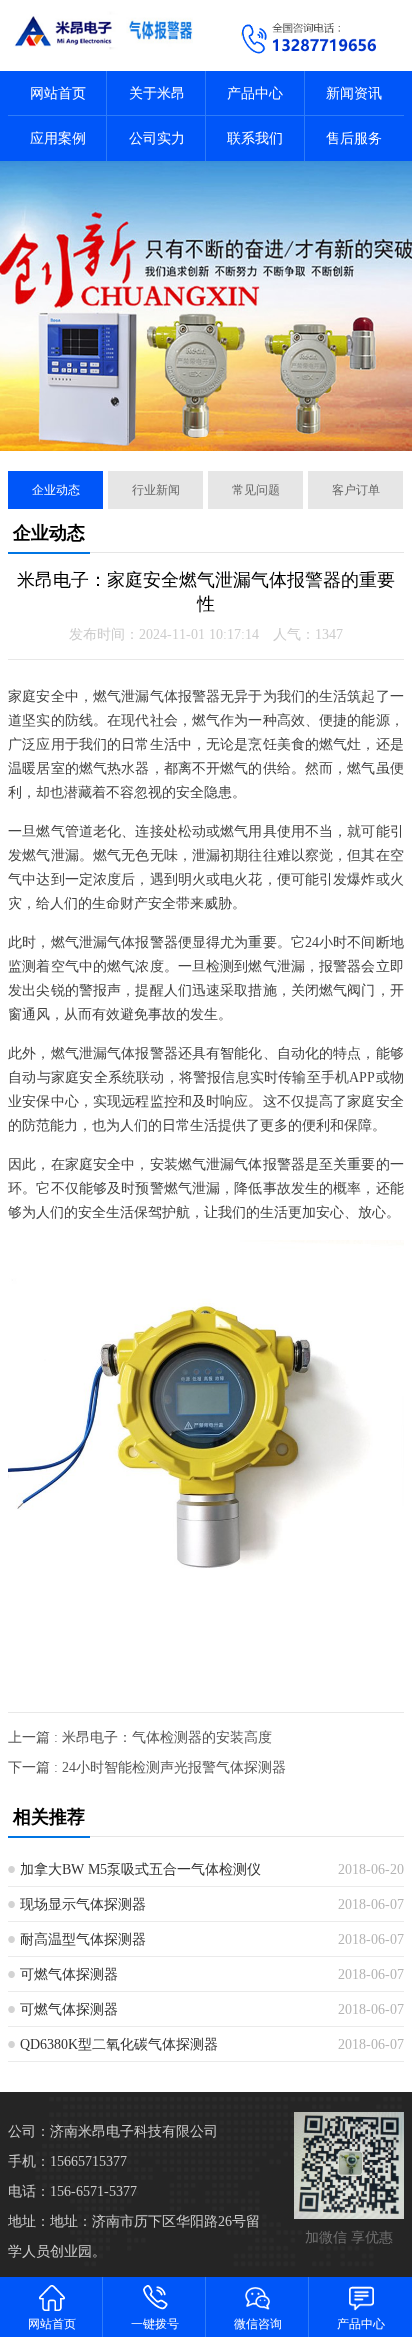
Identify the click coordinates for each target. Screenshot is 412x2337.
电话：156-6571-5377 (72, 2191)
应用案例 (58, 138)
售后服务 (354, 138)
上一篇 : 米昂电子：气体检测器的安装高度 (140, 1737)
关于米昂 (157, 93)
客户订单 (356, 490)
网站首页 (58, 93)
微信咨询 (258, 2324)
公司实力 (157, 138)
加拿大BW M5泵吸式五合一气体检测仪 (140, 1869)
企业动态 (56, 490)
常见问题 (256, 490)
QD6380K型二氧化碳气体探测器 (119, 2044)
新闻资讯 (354, 93)
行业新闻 (156, 490)
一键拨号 (155, 2324)
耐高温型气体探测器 (83, 1939)
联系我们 (255, 138)
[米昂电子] (103, 30)
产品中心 (255, 93)
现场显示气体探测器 (83, 1904)
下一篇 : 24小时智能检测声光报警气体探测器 (147, 1767)
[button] (198, 433)
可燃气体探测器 (69, 1974)
